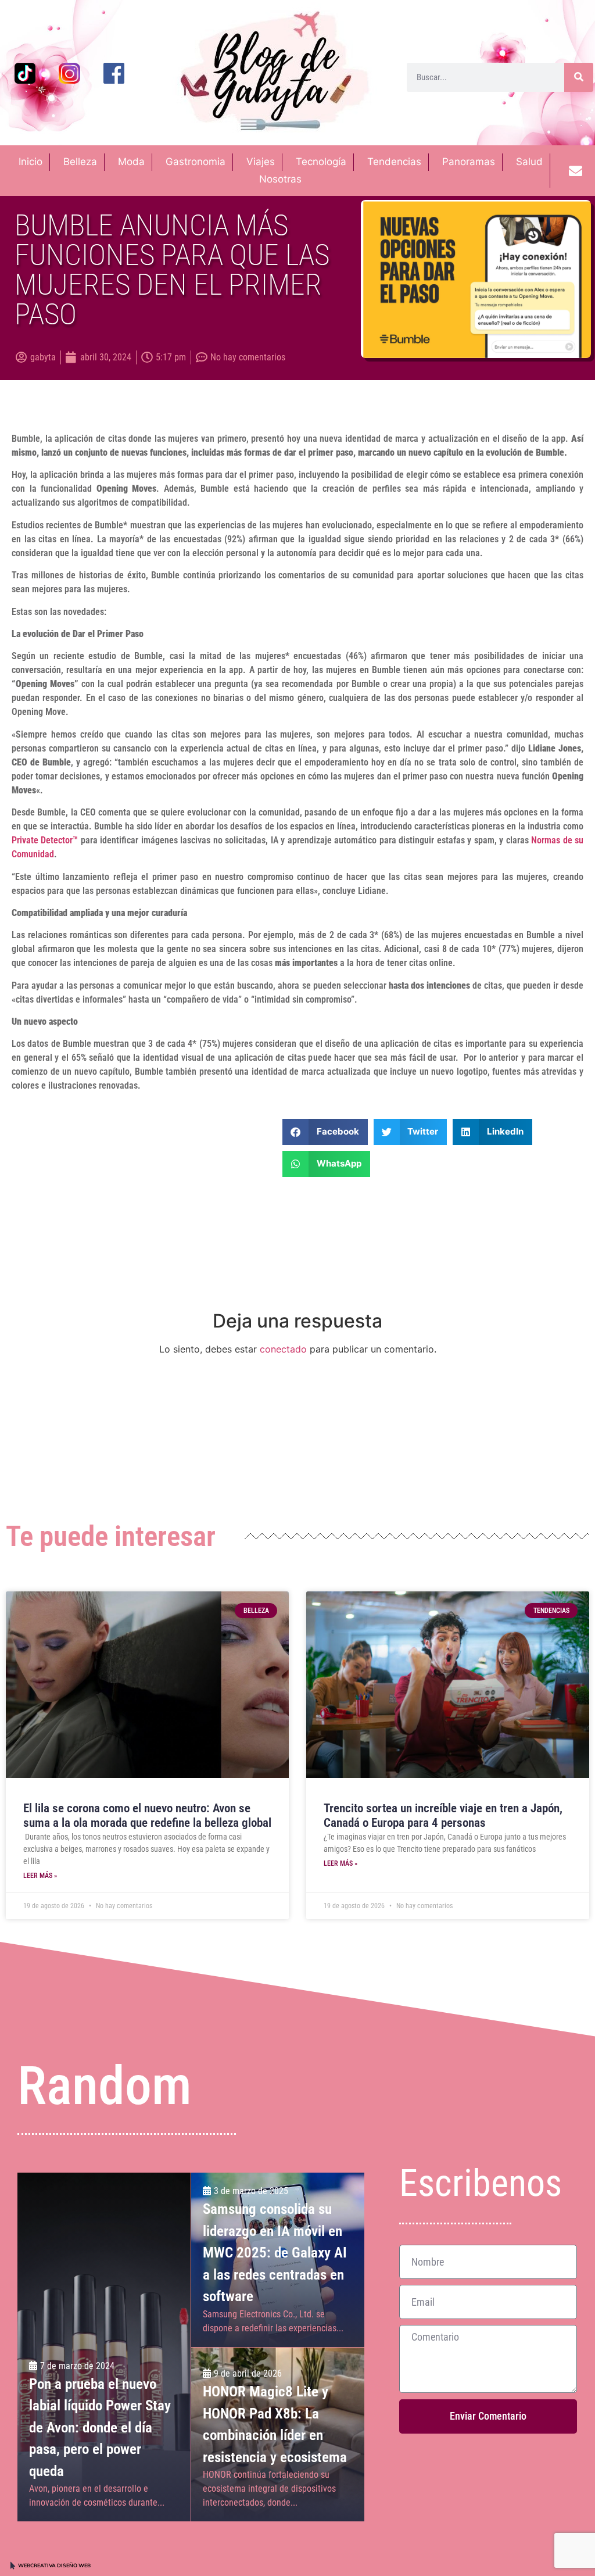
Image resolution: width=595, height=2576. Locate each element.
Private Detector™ (45, 840)
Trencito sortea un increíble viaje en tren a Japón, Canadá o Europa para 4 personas (443, 1815)
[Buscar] (579, 77)
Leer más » (40, 1876)
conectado (283, 1349)
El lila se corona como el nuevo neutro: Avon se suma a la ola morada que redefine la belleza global (147, 1815)
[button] (325, 1132)
